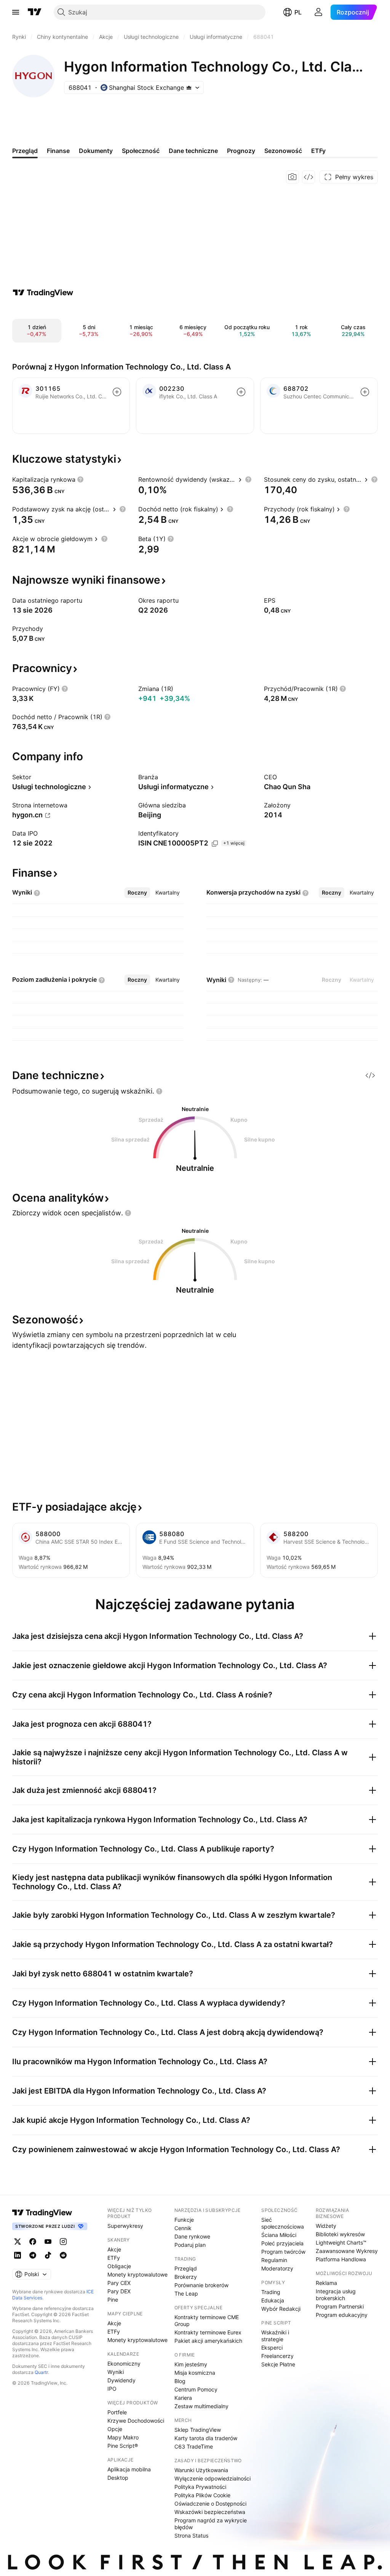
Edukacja (273, 2300)
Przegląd (186, 2268)
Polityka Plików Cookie (202, 2495)
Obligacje (119, 2266)
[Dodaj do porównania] (117, 392)
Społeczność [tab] (141, 151)
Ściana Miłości (279, 2235)
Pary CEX (119, 2283)
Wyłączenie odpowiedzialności (213, 2478)
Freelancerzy (277, 2356)
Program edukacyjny (342, 2315)
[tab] (137, 893)
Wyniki (116, 2372)
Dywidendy (121, 2380)
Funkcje (184, 2220)
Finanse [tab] (58, 151)
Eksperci (272, 2348)
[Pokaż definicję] (80, 479)
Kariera (183, 2398)
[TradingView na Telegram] (33, 2255)
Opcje (115, 2429)
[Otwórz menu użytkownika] (318, 12)
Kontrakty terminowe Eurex (208, 2332)
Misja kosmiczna (195, 2373)
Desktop (118, 2478)
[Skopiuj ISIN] (215, 844)
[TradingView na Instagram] (63, 2242)
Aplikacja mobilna (129, 2469)
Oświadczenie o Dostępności (210, 2504)
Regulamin (274, 2260)
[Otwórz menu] (16, 12)
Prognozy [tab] (241, 151)
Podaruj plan (190, 2245)
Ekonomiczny (124, 2363)
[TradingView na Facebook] (33, 2242)
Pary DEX (119, 2291)
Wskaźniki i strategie (275, 2336)
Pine (113, 2300)
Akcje (114, 2249)
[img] (189, 88)
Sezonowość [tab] (283, 151)
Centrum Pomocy (196, 2389)
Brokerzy (186, 2277)
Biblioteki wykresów (340, 2234)
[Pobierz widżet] (308, 177)
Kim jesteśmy (191, 2364)
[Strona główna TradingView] (35, 12)
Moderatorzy (277, 2268)
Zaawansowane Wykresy (347, 2251)
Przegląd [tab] (25, 151)
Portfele (117, 2412)
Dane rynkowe (192, 2236)
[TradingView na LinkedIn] (18, 2255)
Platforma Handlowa (341, 2259)
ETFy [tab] (318, 151)
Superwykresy (125, 2226)
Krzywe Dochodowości (136, 2421)
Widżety (326, 2226)
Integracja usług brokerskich (336, 2295)
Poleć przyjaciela (282, 2243)
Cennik (183, 2228)
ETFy (114, 2258)
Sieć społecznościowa (283, 2223)
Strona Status (191, 2535)
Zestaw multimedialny (201, 2406)
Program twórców (283, 2252)
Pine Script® (123, 2446)
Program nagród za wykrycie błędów (211, 2524)
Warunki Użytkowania (201, 2470)
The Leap (186, 2293)
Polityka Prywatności (200, 2487)
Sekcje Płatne (278, 2364)
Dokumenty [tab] (96, 151)
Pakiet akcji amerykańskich (208, 2341)
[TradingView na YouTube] (48, 2242)
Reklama (326, 2283)
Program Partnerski (340, 2306)
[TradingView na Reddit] (63, 2255)
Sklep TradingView (198, 2430)
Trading (271, 2292)
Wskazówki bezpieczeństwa (210, 2512)
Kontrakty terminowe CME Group (207, 2320)
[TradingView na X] (18, 2242)
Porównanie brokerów (201, 2285)
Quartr (41, 2372)
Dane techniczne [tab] (193, 151)
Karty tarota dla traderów (206, 2438)
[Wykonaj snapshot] (292, 177)
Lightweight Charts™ (341, 2242)
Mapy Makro (123, 2437)
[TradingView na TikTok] (48, 2255)
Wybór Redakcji (281, 2309)
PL (298, 12)
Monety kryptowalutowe (137, 2274)
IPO (112, 2389)
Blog (180, 2381)
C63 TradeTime (194, 2446)
